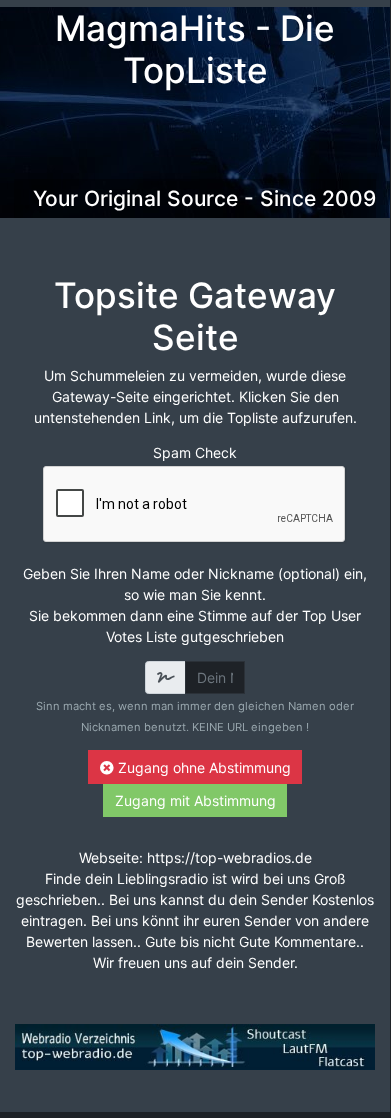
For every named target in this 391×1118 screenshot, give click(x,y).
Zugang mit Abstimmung (195, 800)
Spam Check (195, 452)
